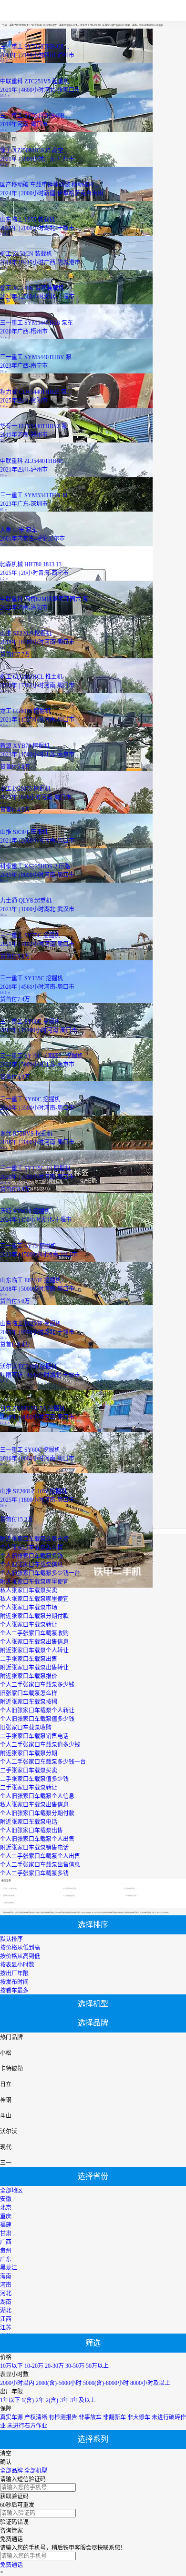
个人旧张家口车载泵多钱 (31, 1556)
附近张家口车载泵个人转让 (34, 1650)
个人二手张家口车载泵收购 (34, 1633)
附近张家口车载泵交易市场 (34, 1539)
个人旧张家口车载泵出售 (31, 1831)
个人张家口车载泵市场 (29, 1608)
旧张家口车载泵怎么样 (29, 1693)
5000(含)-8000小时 (106, 2383)
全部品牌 (11, 2471)
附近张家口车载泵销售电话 (34, 1848)
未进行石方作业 (27, 2426)
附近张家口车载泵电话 (29, 1822)
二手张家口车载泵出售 (29, 1659)
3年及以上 (83, 2400)
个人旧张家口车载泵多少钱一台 (40, 1573)
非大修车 (139, 2417)
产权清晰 (36, 2417)
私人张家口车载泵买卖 (29, 1590)
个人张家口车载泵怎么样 (31, 1548)
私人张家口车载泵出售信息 (34, 1805)
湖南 (6, 2302)
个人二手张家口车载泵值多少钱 (40, 1745)
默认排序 (11, 1939)
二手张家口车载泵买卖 (29, 1771)
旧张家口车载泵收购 (26, 1728)
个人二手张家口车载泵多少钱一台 (43, 1762)
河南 (6, 2285)
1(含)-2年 (33, 2400)
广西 (6, 2242)
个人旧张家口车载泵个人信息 (37, 1796)
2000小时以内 (17, 2383)
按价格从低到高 (20, 1948)
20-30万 (54, 2366)
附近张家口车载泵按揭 (29, 1702)
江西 (6, 2319)
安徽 (6, 2199)
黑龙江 (9, 2268)
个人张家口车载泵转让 (29, 1625)
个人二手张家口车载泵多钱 (34, 1873)
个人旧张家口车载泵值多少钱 (37, 1719)
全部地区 (11, 2191)
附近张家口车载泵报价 (29, 1676)
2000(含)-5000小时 (59, 2383)
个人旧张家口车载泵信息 (31, 1565)
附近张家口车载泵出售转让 (34, 1668)
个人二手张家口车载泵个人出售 (40, 1856)
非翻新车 (114, 2417)
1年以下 (10, 2400)
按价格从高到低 (20, 1956)
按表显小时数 (17, 1965)
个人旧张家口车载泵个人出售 (37, 1839)
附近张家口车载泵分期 (29, 1753)
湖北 (6, 2311)
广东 (6, 2259)
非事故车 (90, 2417)
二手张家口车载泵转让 (29, 1788)
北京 (6, 2208)
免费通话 (11, 2565)
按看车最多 (14, 1991)
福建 (6, 2225)
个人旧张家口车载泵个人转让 (37, 1711)
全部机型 (36, 2471)
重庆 (6, 2216)
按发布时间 (14, 1982)
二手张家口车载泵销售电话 (34, 1736)
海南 (6, 2276)
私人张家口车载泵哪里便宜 (34, 1599)
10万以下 (11, 2366)
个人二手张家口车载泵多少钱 (37, 1685)
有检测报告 (63, 2417)
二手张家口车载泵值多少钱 (34, 1779)
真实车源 (11, 2417)
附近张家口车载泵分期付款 (34, 1616)
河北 (6, 2294)
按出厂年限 (14, 1973)
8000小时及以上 (150, 2383)
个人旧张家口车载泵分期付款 (37, 1813)
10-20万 (34, 2366)
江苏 (6, 2328)
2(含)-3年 (57, 2400)
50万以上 (97, 2366)
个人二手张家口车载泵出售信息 (40, 1865)
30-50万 (75, 2366)
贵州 (6, 2251)
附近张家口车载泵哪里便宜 (34, 1582)
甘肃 (6, 2234)
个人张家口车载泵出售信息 (34, 1642)
